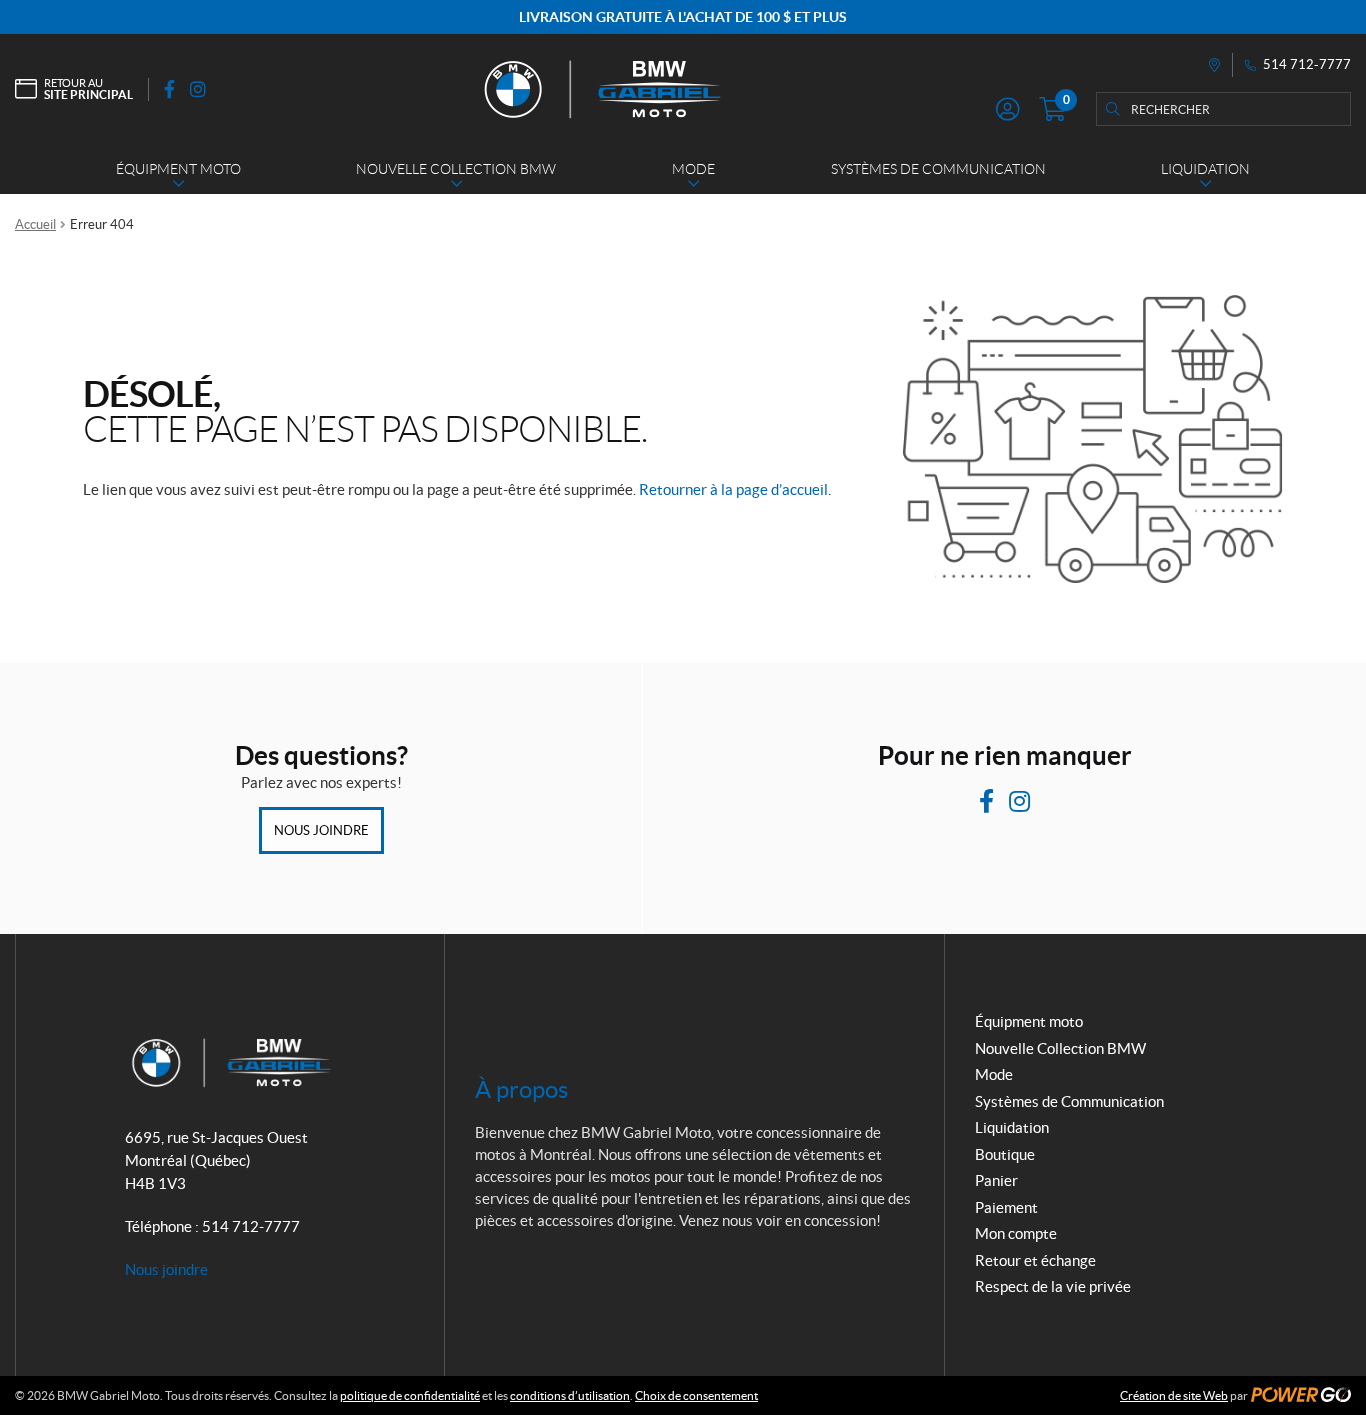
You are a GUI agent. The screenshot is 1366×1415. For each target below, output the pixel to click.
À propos (521, 1089)
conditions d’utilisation (570, 1395)
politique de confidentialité (410, 1395)
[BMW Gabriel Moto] (601, 89)
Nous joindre (321, 830)
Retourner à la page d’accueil (733, 489)
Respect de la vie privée (1053, 1286)
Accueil (35, 224)
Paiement (1006, 1207)
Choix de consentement (696, 1395)
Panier (996, 1180)
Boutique (1005, 1154)
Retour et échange (1035, 1260)
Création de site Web (1174, 1395)
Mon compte (1016, 1233)
